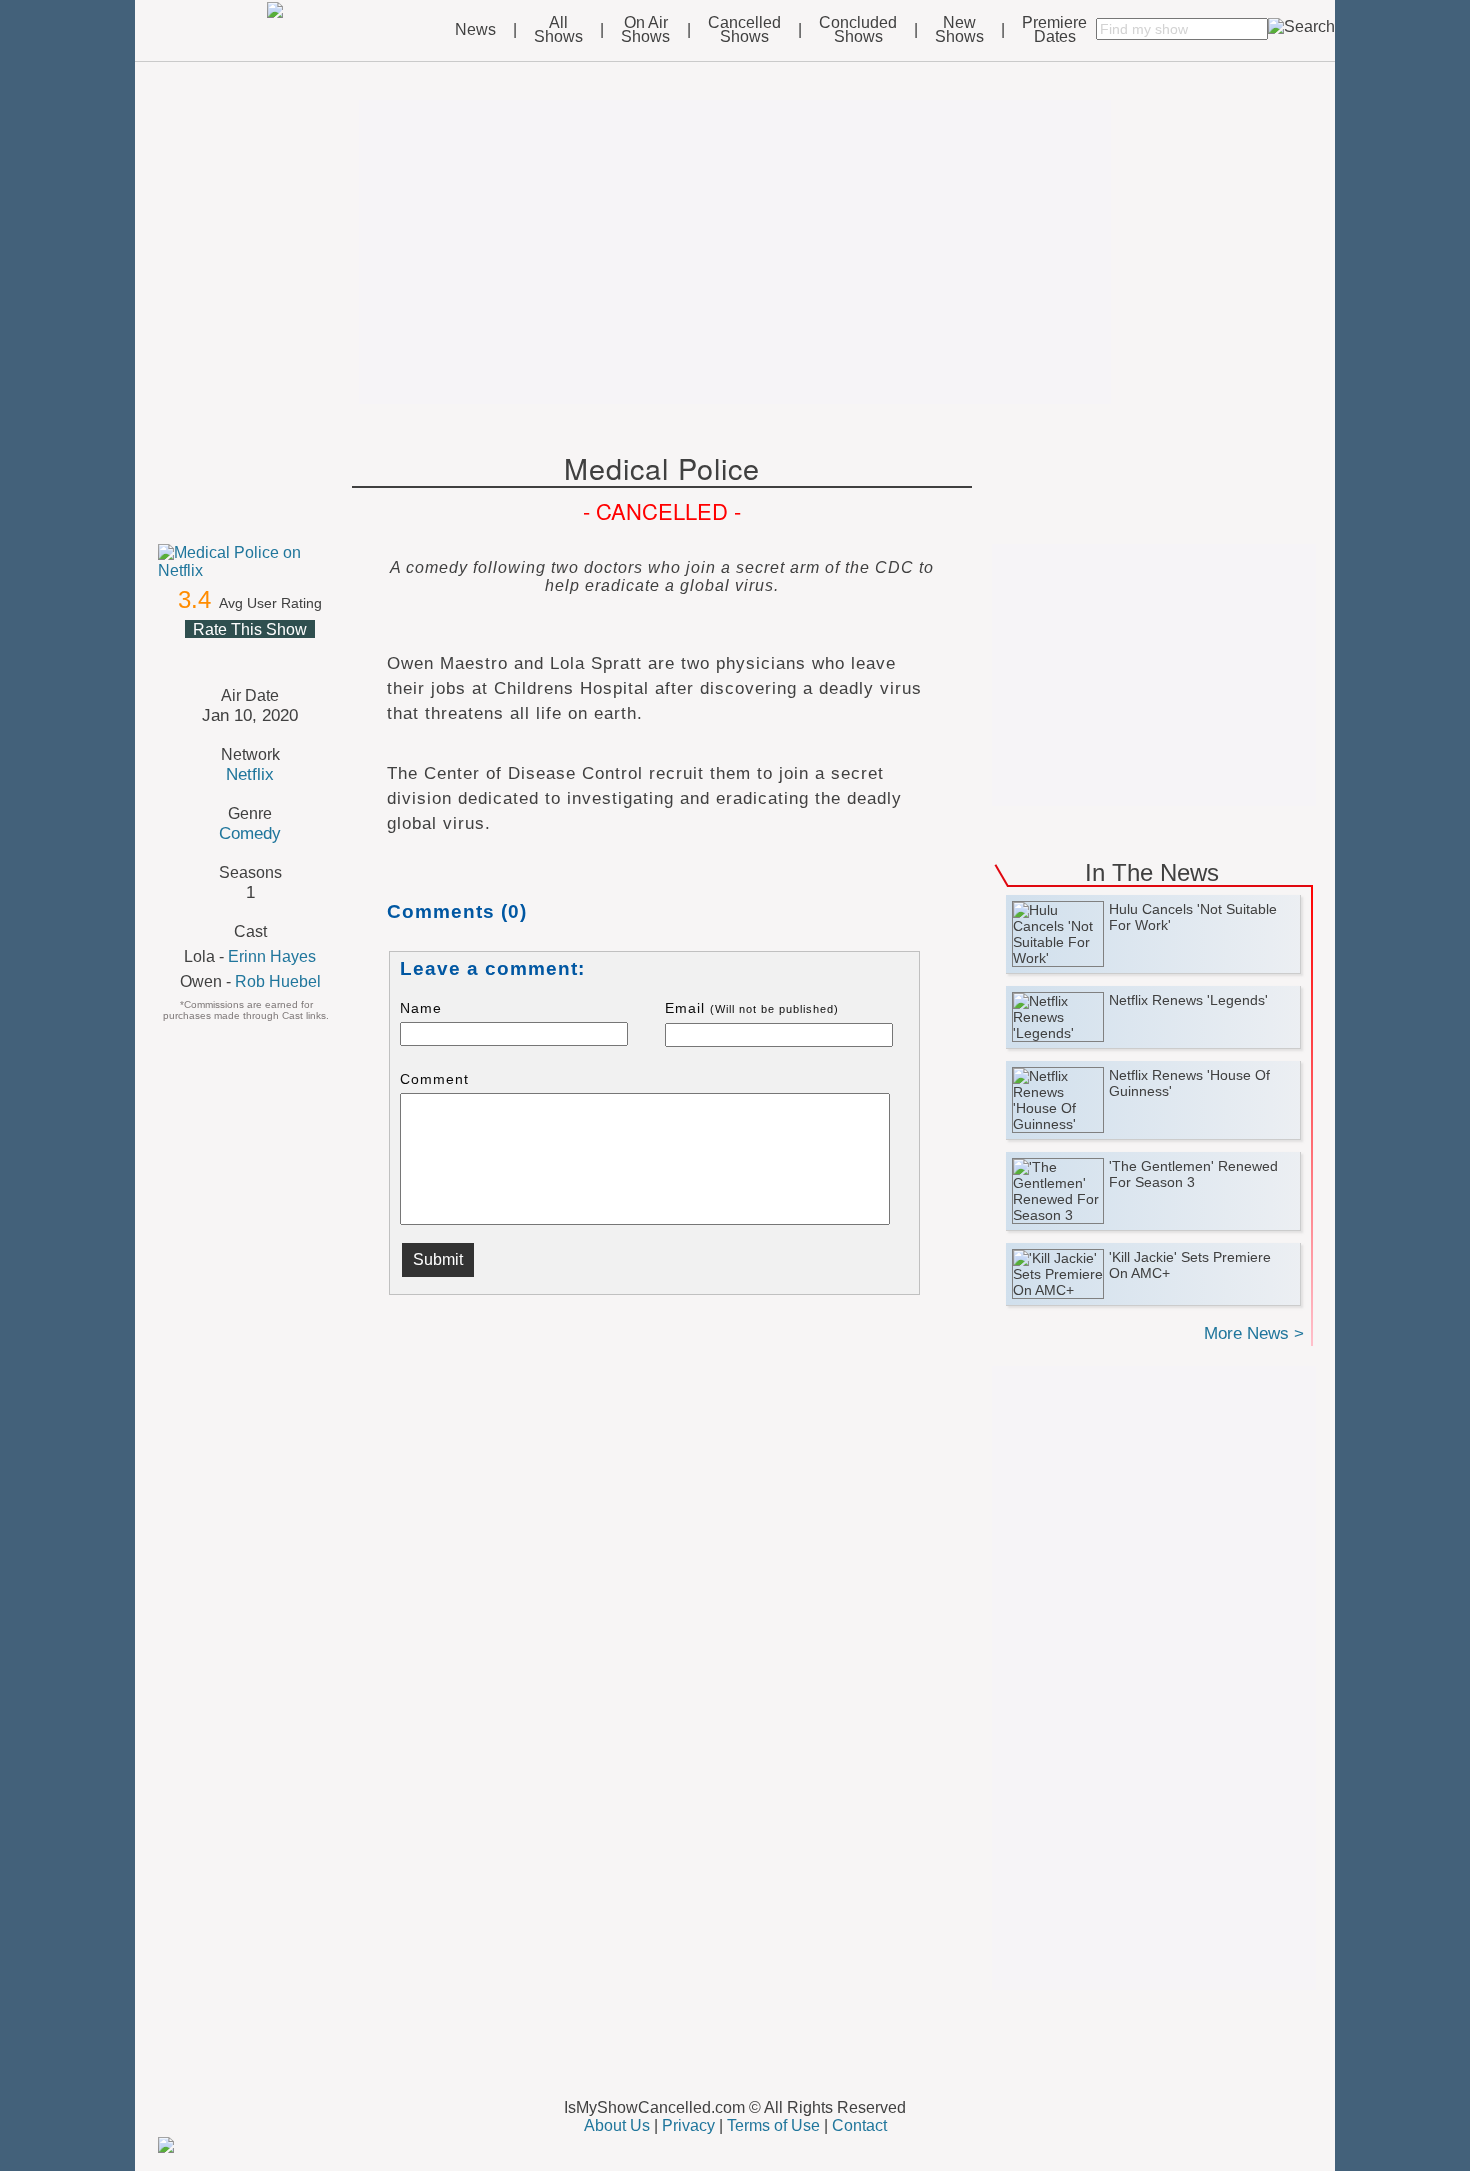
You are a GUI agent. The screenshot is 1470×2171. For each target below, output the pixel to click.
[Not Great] (225, 653)
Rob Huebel (278, 981)
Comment (434, 1079)
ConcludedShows (858, 30)
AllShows (558, 30)
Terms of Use (773, 2125)
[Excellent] (297, 653)
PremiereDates (1054, 30)
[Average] (249, 653)
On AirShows (645, 30)
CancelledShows (744, 30)
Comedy (250, 833)
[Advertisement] (735, 252)
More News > (1254, 1333)
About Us (617, 2125)
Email (752, 1008)
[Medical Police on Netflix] (250, 562)
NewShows (959, 30)
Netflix (250, 774)
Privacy (688, 2125)
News (475, 30)
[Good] (273, 653)
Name (421, 1008)
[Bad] (201, 653)
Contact (859, 2125)
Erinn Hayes (272, 956)
